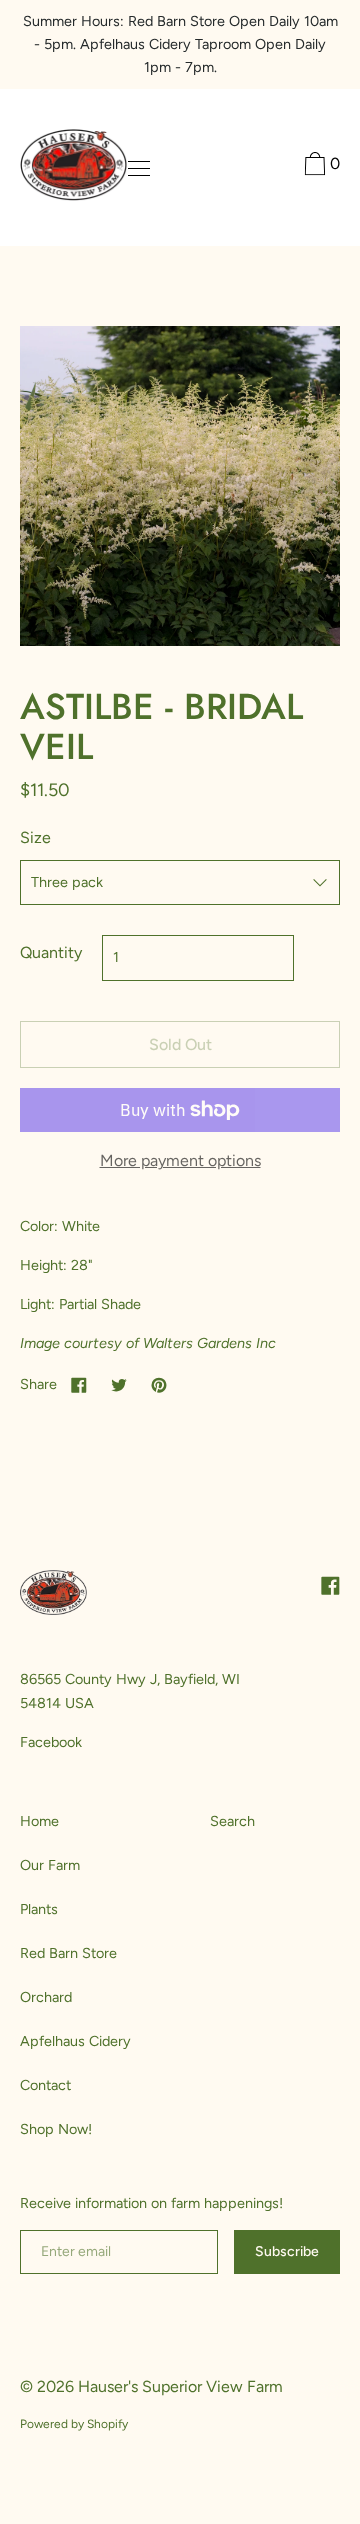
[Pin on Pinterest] (159, 1384)
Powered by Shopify (74, 2424)
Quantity (51, 952)
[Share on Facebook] (79, 1384)
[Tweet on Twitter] (119, 1384)
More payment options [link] (180, 1160)
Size (35, 837)
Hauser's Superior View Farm (180, 2386)
